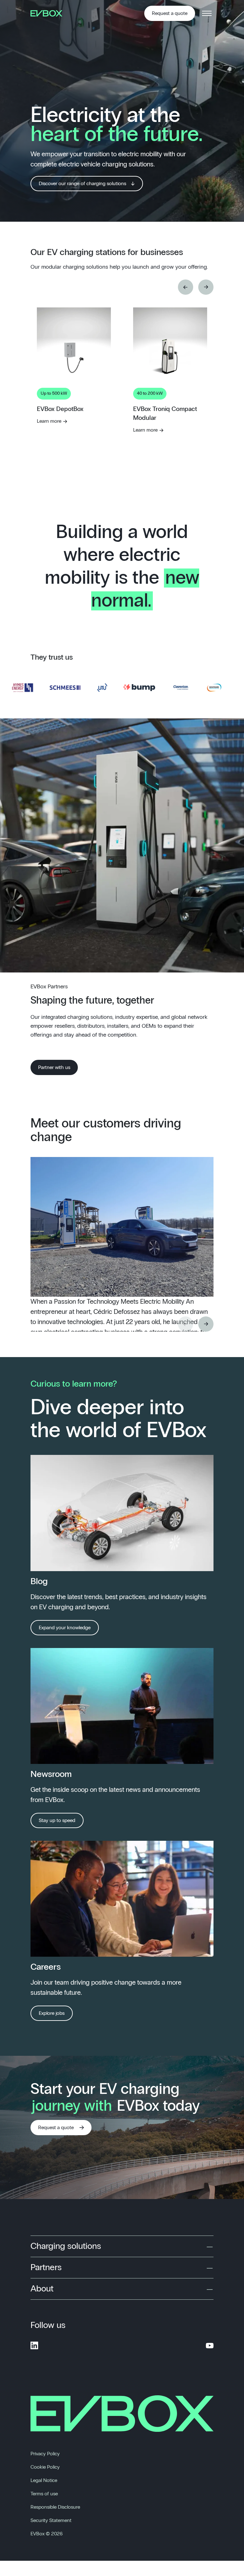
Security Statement (51, 2520)
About (42, 2289)
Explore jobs (52, 2013)
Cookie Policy (45, 2467)
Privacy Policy (45, 2454)
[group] (74, 413)
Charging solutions (66, 2246)
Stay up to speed (57, 1820)
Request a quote (170, 13)
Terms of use (44, 2494)
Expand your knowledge (65, 1628)
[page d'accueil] (49, 13)
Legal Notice (44, 2480)
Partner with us (54, 1067)
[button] (186, 287)
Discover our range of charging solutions (82, 184)
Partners (46, 2268)
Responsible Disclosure (55, 2507)
